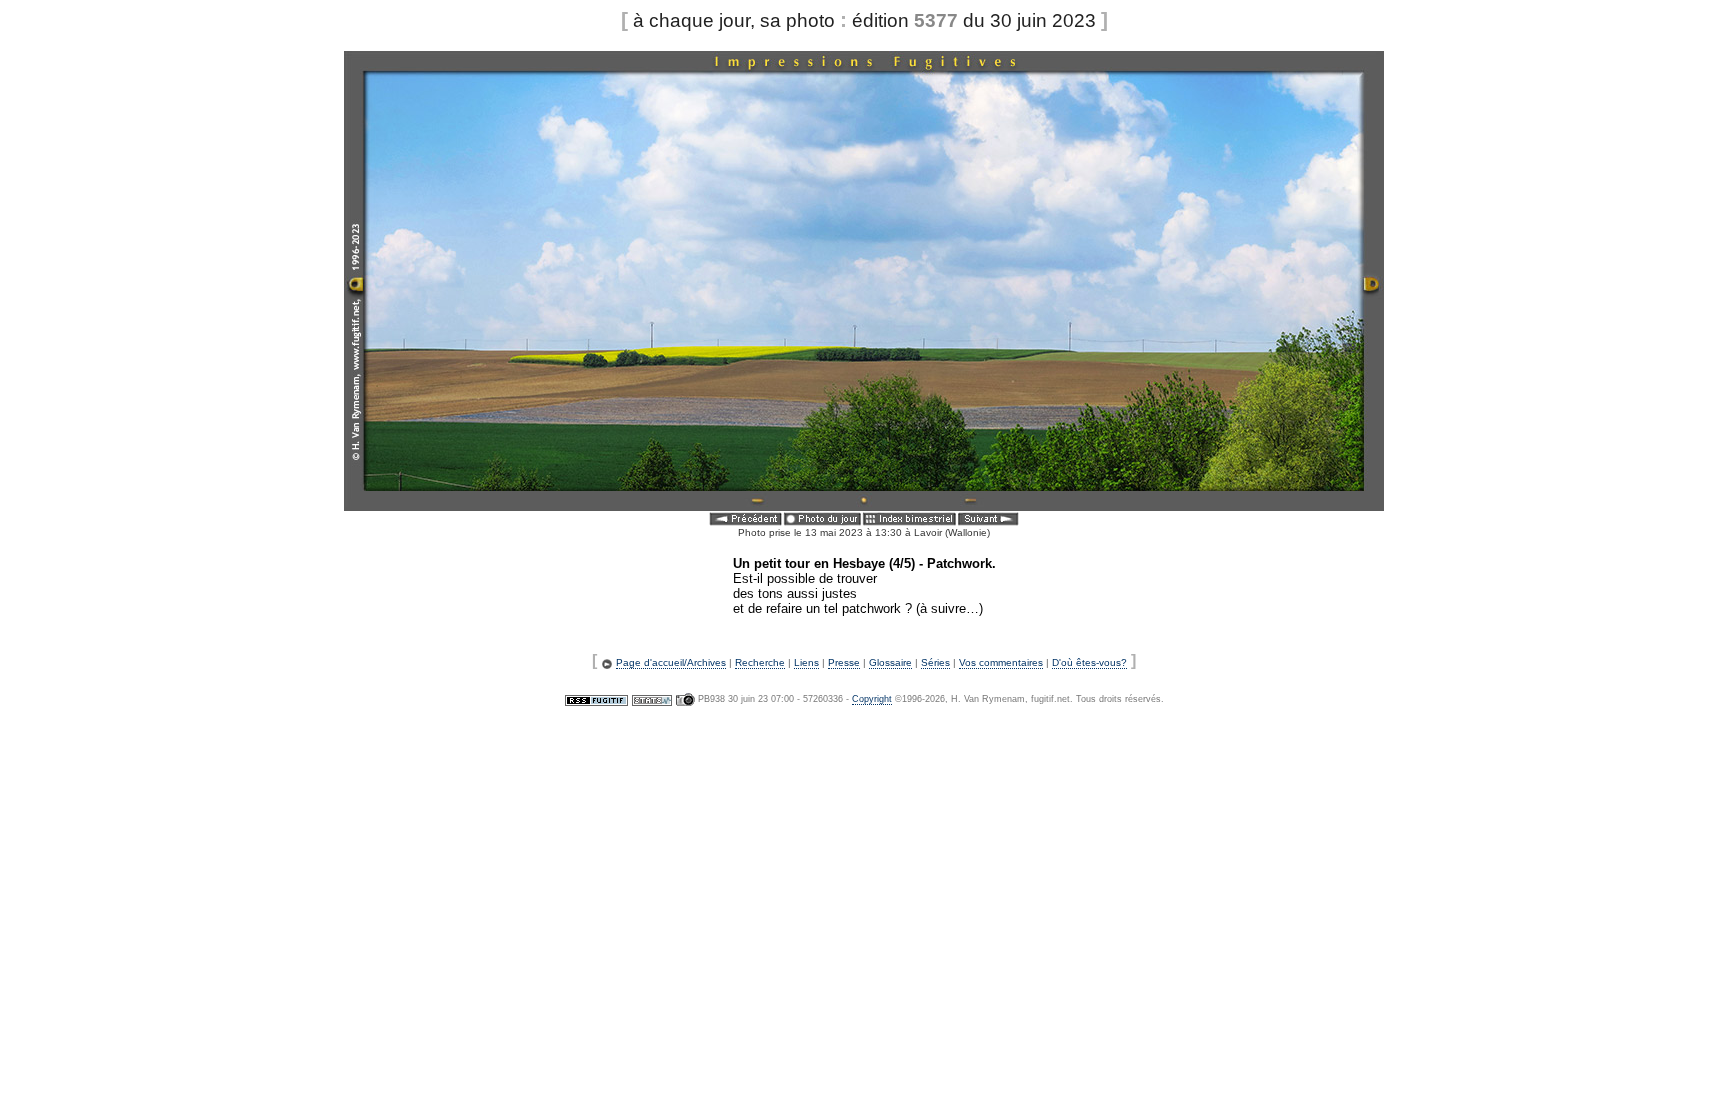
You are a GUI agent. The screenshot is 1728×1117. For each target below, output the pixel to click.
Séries (935, 662)
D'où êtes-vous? (1089, 662)
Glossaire (890, 662)
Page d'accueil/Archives (671, 662)
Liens (806, 662)
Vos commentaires (1001, 662)
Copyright (872, 699)
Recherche (760, 662)
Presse (844, 662)
